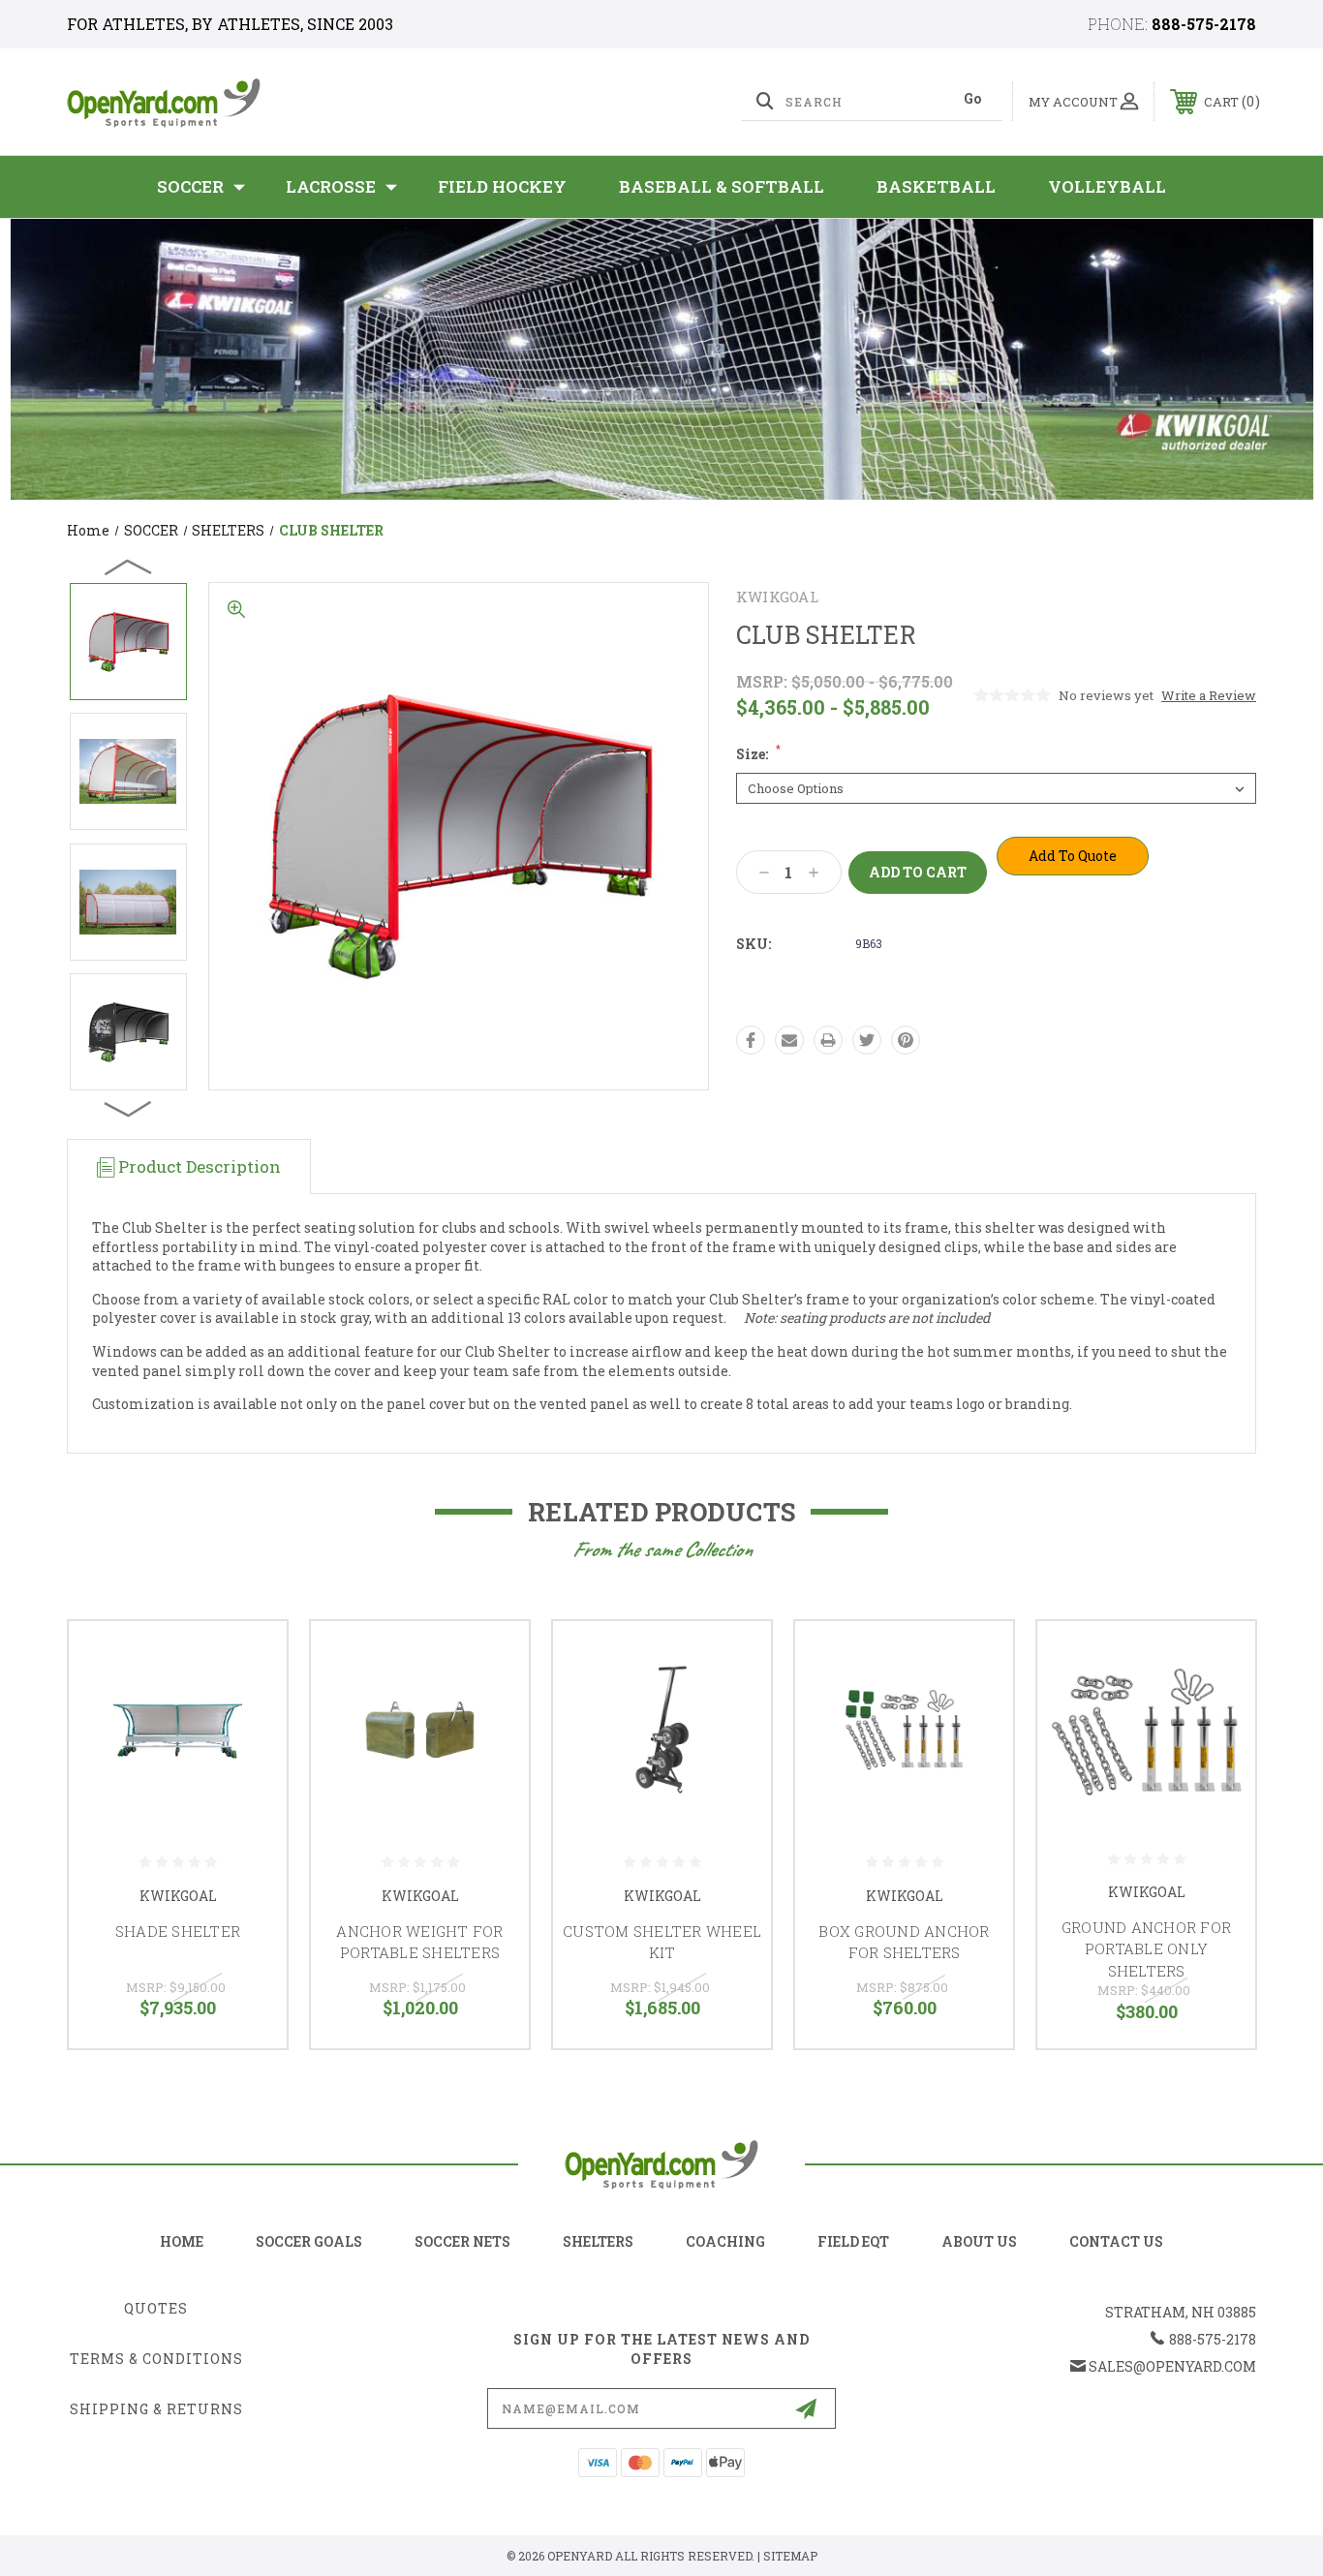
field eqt (853, 2241)
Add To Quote (1073, 856)
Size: (758, 754)
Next (129, 1108)
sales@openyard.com (1172, 2366)
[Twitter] (867, 1040)
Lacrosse (331, 186)
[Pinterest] (906, 1040)
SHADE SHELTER (178, 1931)
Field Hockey (502, 186)
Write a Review (1209, 695)
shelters (598, 2241)
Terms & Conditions (156, 2359)
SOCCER (190, 186)
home (182, 2241)
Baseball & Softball (722, 186)
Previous (129, 567)
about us (979, 2241)
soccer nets (462, 2241)
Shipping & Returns (156, 2409)
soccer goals (309, 2241)
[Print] (828, 1040)
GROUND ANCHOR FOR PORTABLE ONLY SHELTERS (1146, 1949)
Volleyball (1107, 186)
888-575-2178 (1204, 24)
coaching (725, 2241)
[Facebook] (751, 1040)
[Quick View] (248, 1660)
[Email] (789, 1040)
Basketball (936, 186)
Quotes (156, 2308)
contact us (1116, 2241)
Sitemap (790, 2556)
